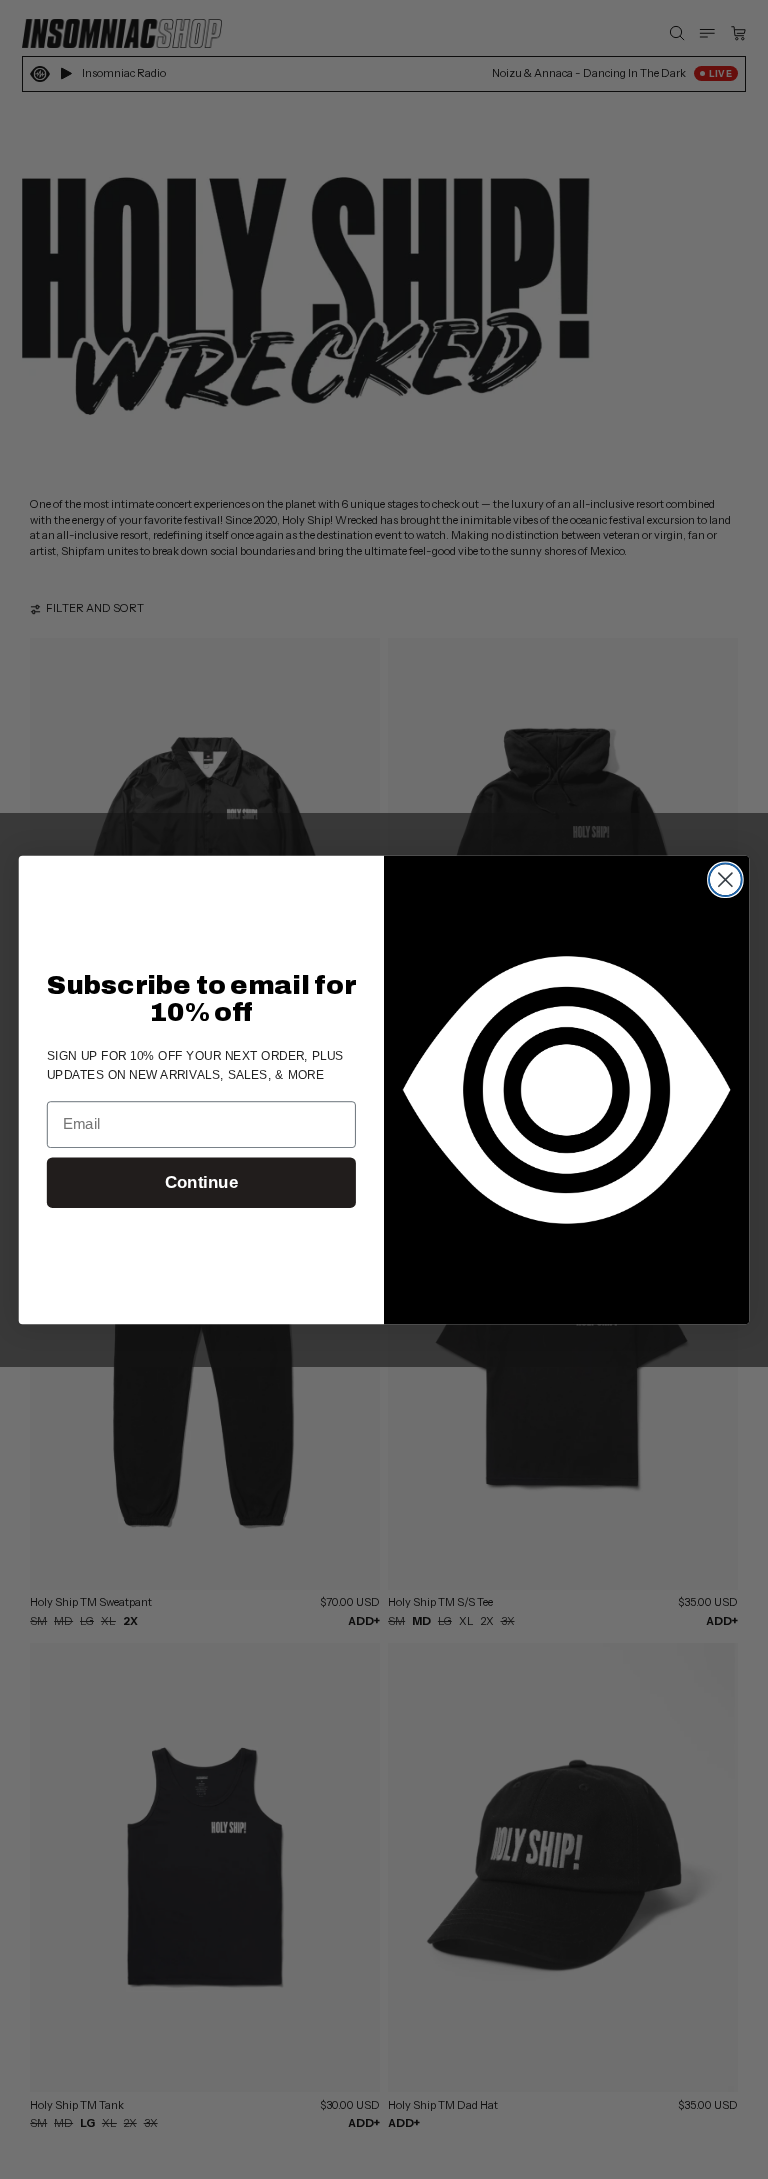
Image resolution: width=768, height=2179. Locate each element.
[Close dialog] (725, 879)
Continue (201, 1182)
